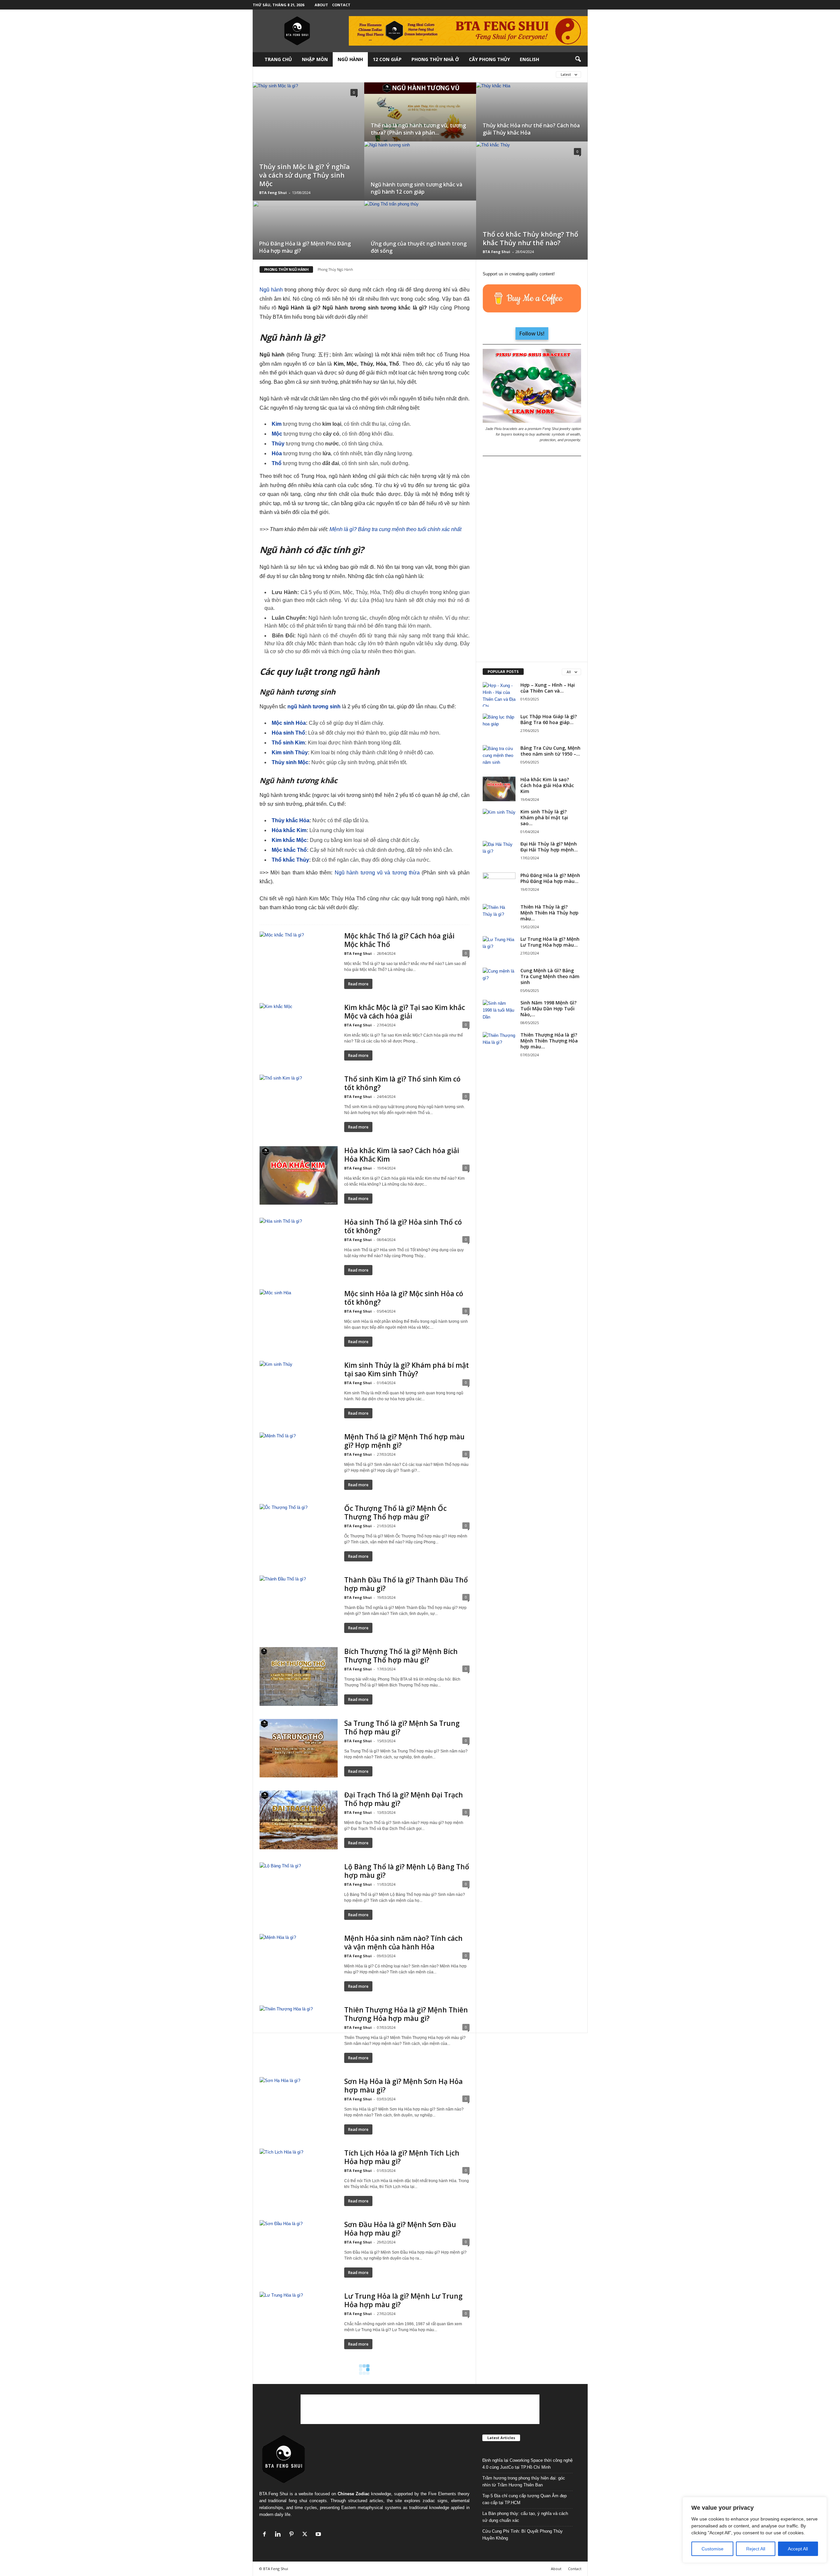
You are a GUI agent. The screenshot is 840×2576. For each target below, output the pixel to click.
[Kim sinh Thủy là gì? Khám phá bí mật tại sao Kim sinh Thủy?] (299, 1390)
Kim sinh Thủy (290, 752)
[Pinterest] (293, 2535)
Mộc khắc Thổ (289, 850)
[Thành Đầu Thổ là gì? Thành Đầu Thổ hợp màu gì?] (299, 1605)
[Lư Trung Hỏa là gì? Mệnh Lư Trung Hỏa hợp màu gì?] (299, 2321)
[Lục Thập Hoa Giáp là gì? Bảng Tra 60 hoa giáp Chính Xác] (499, 726)
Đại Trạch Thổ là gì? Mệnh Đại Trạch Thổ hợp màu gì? (404, 1799)
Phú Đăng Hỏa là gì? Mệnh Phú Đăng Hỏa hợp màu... (550, 878)
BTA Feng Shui (273, 193)
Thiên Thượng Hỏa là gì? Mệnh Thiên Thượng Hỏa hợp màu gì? (406, 2014)
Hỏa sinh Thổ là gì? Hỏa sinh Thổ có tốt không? (403, 1226)
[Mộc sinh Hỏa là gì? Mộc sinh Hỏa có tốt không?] (299, 1319)
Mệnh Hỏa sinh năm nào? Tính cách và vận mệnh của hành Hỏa (403, 1943)
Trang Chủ (278, 59)
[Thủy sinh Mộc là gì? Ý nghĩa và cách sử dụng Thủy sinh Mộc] (308, 124)
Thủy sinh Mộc (290, 762)
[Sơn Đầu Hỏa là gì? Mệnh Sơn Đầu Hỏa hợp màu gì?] (299, 2249)
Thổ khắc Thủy (290, 860)
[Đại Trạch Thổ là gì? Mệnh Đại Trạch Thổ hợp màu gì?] (299, 1820)
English (529, 59)
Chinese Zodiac (354, 2494)
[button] (578, 59)
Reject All (756, 2549)
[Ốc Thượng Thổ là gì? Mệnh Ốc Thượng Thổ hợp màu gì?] (299, 1533)
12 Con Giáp (387, 59)
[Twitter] (306, 2535)
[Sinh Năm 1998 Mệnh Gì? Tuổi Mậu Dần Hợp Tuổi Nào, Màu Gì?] (499, 1012)
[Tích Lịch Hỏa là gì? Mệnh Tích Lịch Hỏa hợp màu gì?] (299, 2178)
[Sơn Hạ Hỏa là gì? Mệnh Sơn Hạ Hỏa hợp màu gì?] (299, 2106)
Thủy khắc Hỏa (291, 820)
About (321, 5)
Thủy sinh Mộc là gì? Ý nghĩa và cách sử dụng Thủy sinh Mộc (304, 175)
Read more (358, 984)
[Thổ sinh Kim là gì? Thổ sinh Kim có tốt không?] (299, 1104)
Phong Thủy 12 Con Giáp (441, 74)
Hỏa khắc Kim (289, 830)
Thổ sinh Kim (288, 743)
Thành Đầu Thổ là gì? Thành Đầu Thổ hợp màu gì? (406, 1584)
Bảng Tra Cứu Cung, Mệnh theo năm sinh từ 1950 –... (550, 751)
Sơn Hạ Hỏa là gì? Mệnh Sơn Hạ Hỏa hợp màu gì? (403, 2086)
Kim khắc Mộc (289, 840)
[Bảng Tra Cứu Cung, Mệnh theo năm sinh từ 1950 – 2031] (499, 757)
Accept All (798, 2549)
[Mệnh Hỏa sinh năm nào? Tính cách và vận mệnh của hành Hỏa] (299, 1963)
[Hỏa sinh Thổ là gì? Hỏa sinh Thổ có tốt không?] (299, 1247)
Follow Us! (532, 333)
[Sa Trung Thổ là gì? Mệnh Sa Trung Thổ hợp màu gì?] (299, 1748)
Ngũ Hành (350, 59)
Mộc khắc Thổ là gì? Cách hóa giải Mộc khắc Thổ (399, 940)
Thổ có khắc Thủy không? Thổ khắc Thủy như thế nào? (530, 238)
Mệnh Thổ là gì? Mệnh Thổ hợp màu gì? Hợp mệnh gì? (404, 1441)
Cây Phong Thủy (489, 59)
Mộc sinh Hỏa (289, 723)
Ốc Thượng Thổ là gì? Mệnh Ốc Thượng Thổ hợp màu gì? (395, 1513)
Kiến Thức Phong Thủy (328, 74)
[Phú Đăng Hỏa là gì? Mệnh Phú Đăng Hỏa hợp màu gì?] (499, 885)
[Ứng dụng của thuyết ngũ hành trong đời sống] (420, 238)
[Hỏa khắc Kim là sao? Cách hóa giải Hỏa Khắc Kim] (299, 1175)
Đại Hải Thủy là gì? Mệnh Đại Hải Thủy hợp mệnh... (549, 847)
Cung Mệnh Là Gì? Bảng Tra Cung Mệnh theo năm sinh (550, 976)
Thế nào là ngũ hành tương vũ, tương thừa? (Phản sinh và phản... (418, 129)
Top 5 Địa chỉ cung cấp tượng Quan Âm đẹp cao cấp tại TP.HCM (525, 2499)
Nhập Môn (315, 59)
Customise (713, 2549)
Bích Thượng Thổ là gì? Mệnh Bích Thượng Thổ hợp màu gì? (401, 1656)
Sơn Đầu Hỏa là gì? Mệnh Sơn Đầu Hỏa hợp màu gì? (400, 2229)
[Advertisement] (532, 559)
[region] (755, 2530)
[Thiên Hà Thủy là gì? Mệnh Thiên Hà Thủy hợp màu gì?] (499, 916)
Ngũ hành (271, 290)
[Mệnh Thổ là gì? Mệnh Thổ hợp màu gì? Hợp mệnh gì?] (299, 1462)
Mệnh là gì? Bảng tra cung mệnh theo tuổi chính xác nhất (395, 529)
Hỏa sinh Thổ (288, 733)
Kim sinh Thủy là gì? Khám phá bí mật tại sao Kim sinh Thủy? (407, 1369)
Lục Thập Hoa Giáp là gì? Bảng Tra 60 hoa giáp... (549, 719)
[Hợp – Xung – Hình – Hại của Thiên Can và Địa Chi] (499, 694)
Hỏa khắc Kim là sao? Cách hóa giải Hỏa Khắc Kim (402, 1155)
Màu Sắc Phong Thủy (384, 74)
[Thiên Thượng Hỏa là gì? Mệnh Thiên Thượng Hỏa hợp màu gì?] (299, 2035)
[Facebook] (266, 2535)
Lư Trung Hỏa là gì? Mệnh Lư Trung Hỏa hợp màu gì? (403, 2300)
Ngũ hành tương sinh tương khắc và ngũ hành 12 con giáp (417, 188)
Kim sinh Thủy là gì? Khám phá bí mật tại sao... (544, 817)
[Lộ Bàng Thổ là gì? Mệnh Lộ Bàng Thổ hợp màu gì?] (299, 1892)
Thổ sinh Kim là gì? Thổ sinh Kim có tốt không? (402, 1083)
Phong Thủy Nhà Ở (435, 59)
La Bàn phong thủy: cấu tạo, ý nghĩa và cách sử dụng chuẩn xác (525, 2517)
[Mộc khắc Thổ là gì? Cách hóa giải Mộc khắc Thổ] (299, 961)
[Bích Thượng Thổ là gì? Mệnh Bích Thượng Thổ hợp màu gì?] (299, 1676)
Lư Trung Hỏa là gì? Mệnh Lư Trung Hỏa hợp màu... (550, 942)
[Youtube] (319, 2535)
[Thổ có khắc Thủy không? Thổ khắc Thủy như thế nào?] (532, 183)
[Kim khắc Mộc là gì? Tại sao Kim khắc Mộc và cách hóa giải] (299, 1032)
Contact (341, 5)
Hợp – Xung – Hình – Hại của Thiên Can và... (548, 688)
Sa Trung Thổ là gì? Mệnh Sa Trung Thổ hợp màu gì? (402, 1728)
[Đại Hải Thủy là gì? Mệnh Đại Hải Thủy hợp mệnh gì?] (499, 853)
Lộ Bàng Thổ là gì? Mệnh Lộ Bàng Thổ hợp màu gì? (407, 1871)
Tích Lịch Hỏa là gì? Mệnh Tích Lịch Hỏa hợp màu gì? (402, 2157)
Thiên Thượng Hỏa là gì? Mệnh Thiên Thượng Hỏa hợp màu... (549, 1041)
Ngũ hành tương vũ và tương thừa (377, 873)
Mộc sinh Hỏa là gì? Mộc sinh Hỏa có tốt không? (404, 1298)
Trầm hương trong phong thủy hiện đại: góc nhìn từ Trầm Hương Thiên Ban (524, 2481)
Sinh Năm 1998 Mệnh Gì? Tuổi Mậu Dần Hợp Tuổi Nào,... (548, 1009)
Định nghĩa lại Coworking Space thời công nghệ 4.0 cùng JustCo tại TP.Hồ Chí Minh (527, 2464)
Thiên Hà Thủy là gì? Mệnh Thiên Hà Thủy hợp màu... (549, 913)
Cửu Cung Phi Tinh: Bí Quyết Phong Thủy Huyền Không (523, 2535)
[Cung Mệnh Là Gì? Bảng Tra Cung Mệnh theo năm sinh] (499, 980)
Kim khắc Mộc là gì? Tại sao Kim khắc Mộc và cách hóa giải (405, 1012)
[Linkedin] (279, 2535)
